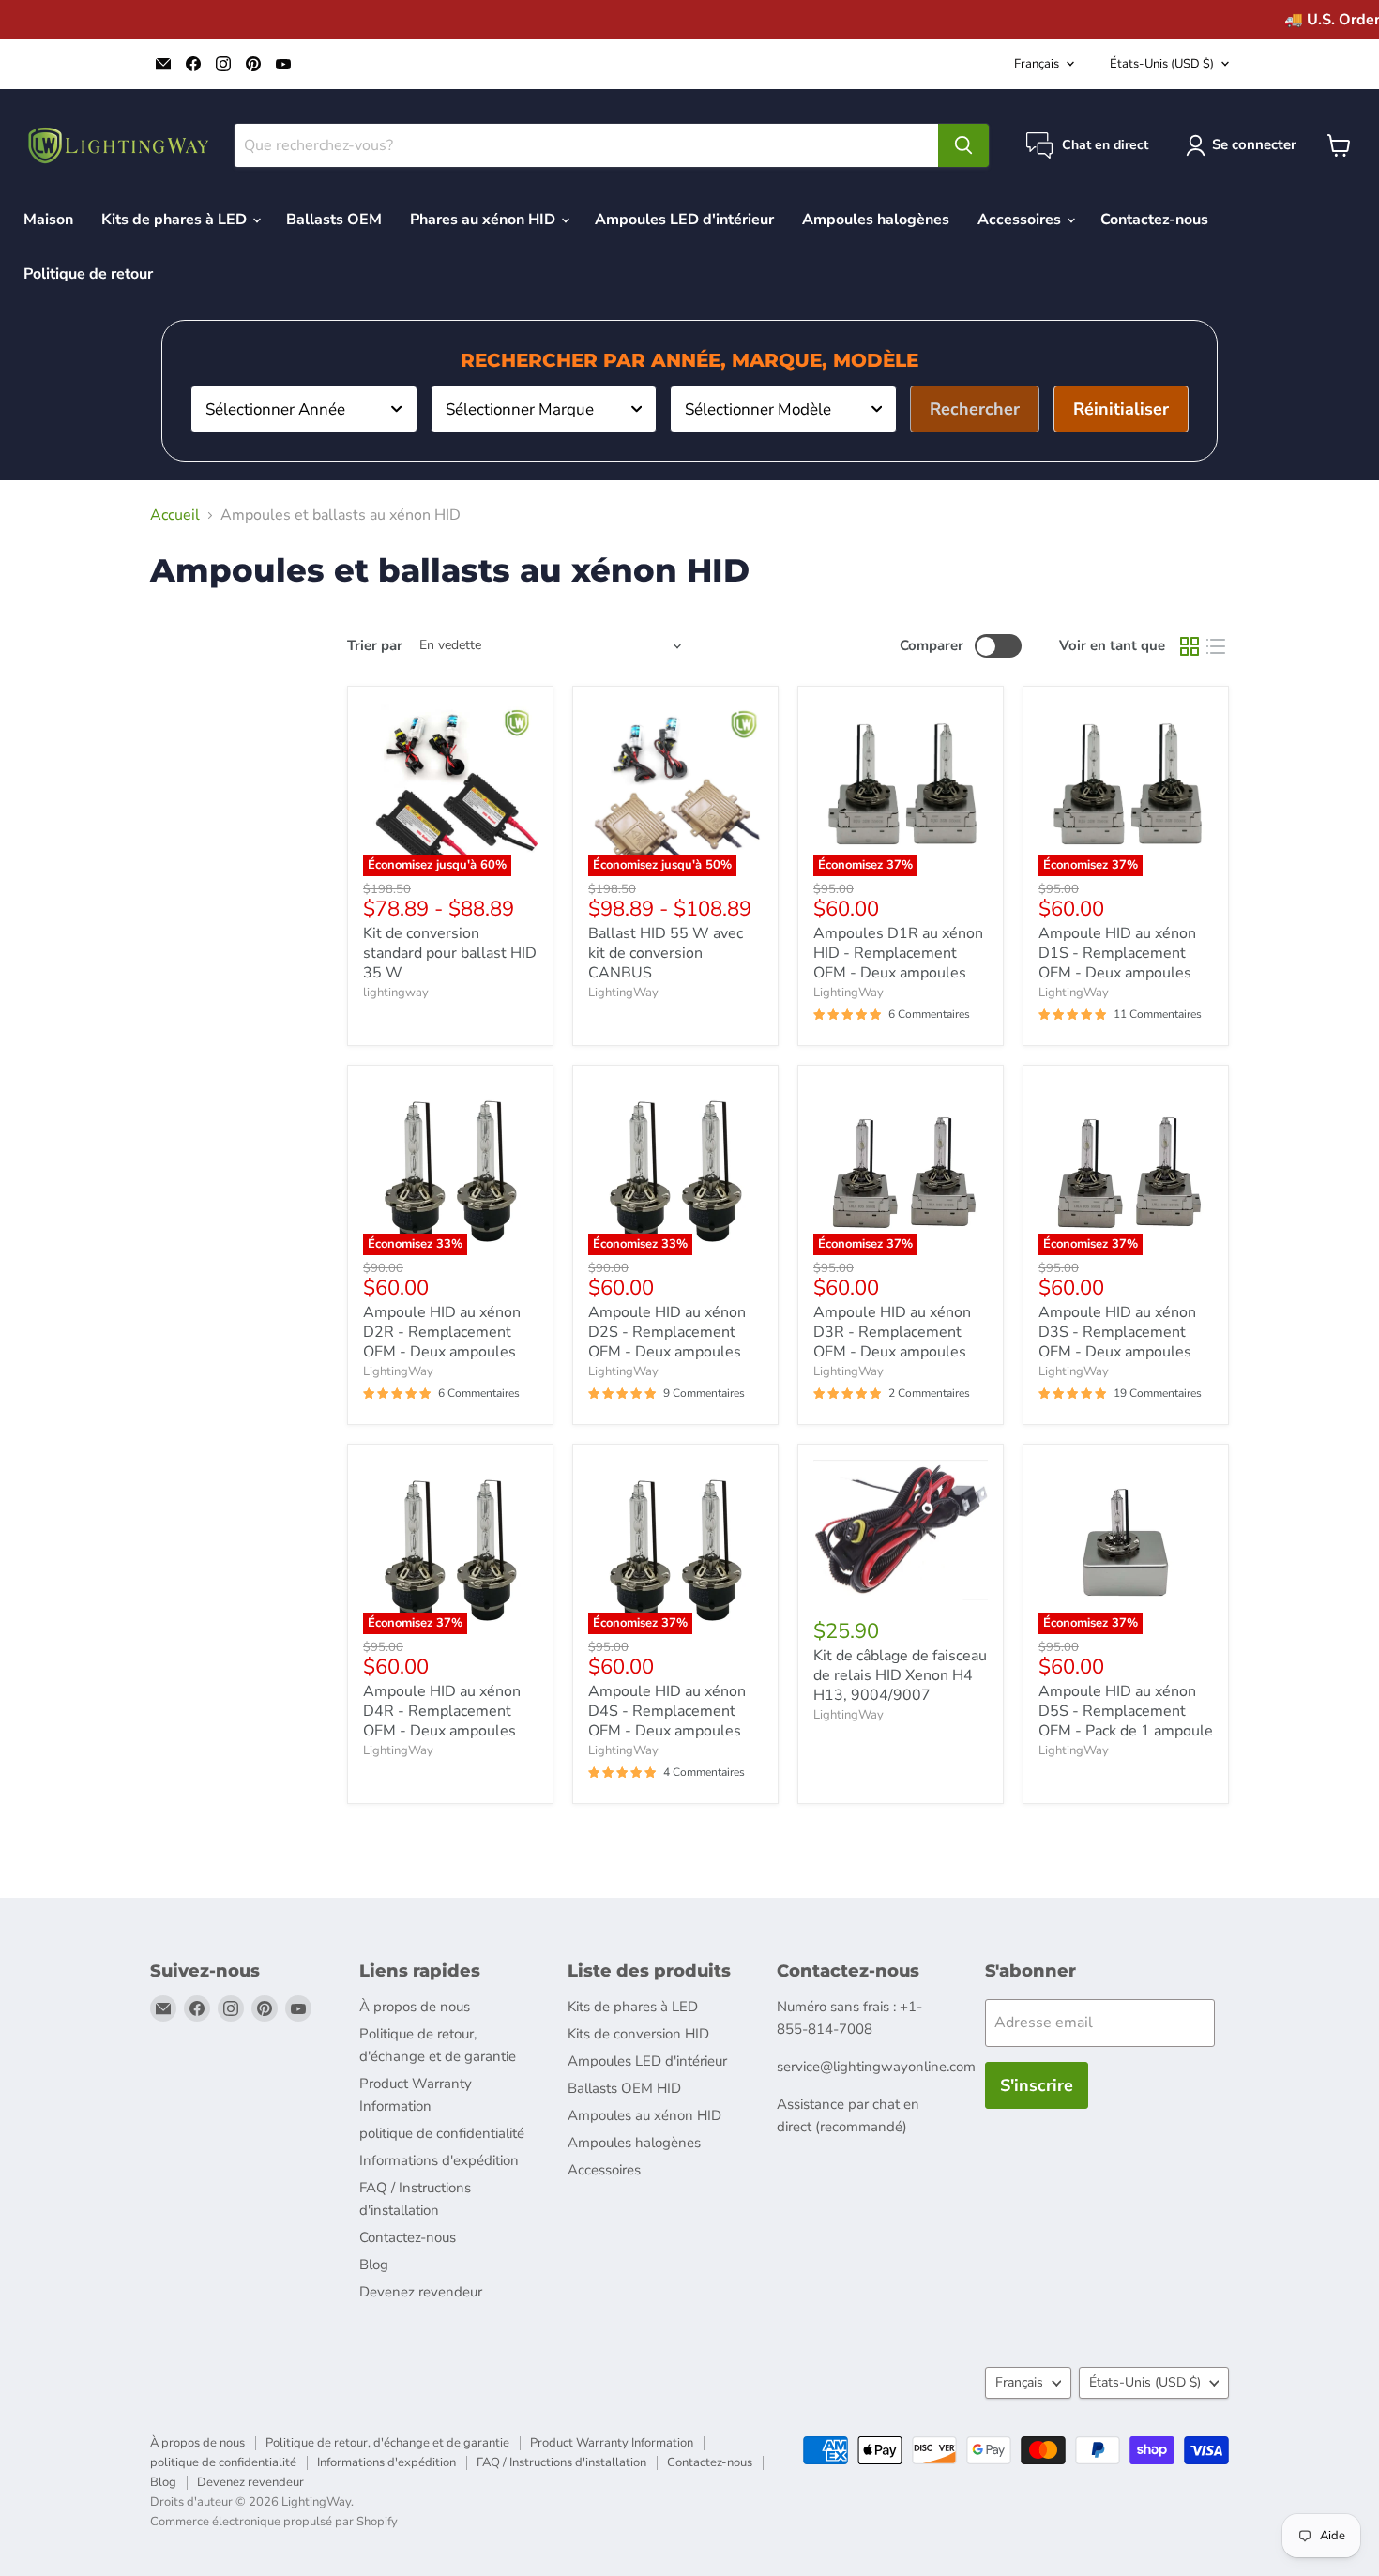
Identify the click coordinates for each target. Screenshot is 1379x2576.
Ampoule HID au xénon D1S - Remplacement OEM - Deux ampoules (1117, 953)
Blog (374, 2265)
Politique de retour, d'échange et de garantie (387, 2443)
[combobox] (304, 409)
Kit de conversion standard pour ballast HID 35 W (450, 953)
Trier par (375, 646)
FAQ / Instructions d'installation (561, 2462)
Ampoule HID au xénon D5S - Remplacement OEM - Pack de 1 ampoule (1126, 1711)
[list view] (1216, 646)
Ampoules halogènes (876, 220)
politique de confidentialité (442, 2133)
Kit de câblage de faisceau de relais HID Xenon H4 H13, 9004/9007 (900, 1675)
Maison (48, 220)
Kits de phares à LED (176, 220)
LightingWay (623, 993)
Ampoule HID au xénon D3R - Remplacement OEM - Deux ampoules (892, 1332)
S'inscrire (1037, 2085)
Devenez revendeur (421, 2292)
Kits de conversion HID (638, 2034)
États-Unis (1162, 64)
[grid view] (1190, 646)
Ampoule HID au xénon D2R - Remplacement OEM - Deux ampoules (442, 1332)
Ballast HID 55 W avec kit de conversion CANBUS (666, 953)
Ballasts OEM (334, 220)
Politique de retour (88, 274)
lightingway (396, 993)
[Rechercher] (963, 145)
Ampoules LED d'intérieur (684, 220)
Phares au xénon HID (485, 220)
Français (1037, 64)
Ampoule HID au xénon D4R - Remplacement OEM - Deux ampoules (442, 1711)
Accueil (175, 515)
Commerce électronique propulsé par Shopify (274, 2522)
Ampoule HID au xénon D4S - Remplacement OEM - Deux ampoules (667, 1711)
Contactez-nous (1154, 220)
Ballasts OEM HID (624, 2088)
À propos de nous (415, 2007)
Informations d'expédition (439, 2160)
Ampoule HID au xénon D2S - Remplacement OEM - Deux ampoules (667, 1332)
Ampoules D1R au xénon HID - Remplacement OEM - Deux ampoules (898, 953)
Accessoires (1021, 220)
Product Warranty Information (612, 2443)
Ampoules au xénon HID (644, 2115)
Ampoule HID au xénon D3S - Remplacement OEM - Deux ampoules (1117, 1332)
